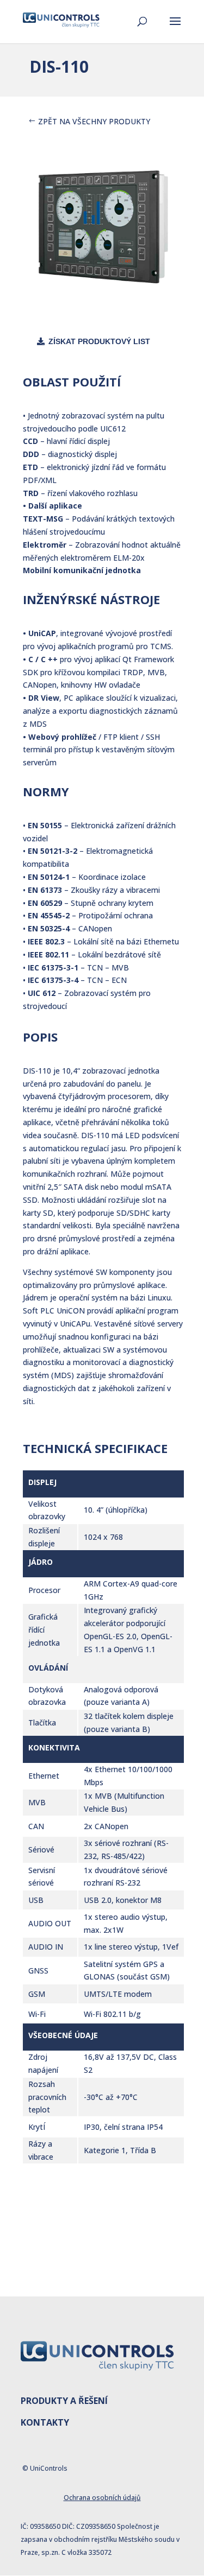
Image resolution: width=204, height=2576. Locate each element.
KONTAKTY (45, 2422)
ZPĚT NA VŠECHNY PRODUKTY (94, 121)
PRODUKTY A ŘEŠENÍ (64, 2401)
